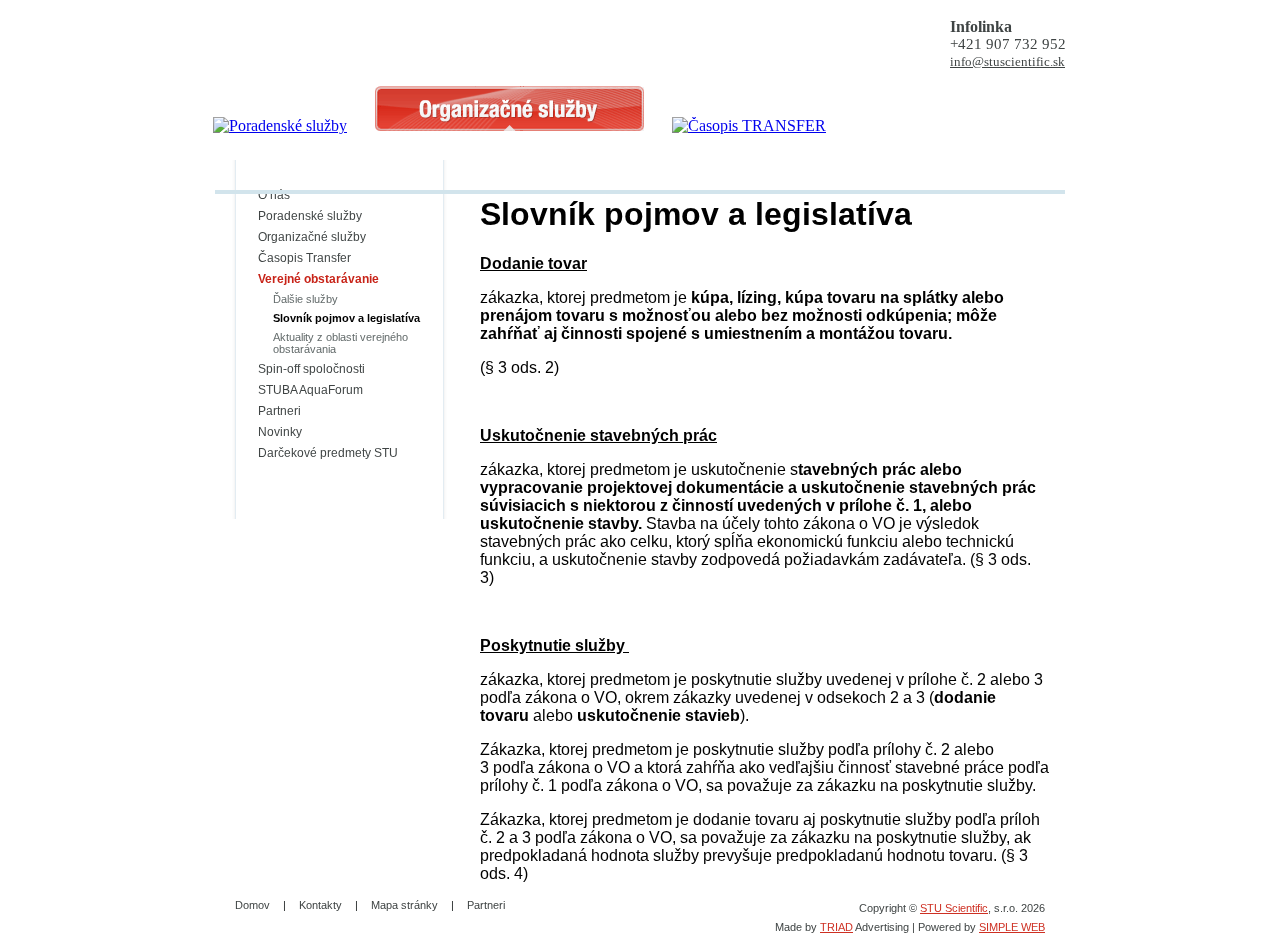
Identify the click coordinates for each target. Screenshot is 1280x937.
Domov (252, 905)
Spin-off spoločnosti (311, 369)
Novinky (280, 432)
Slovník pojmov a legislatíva (346, 318)
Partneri (279, 411)
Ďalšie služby (305, 299)
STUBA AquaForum (310, 390)
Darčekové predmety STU (328, 453)
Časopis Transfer (304, 258)
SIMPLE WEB (1012, 927)
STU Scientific (954, 908)
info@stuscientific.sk (1007, 61)
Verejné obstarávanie (318, 279)
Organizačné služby (312, 237)
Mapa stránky (404, 905)
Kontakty (320, 905)
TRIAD (836, 927)
